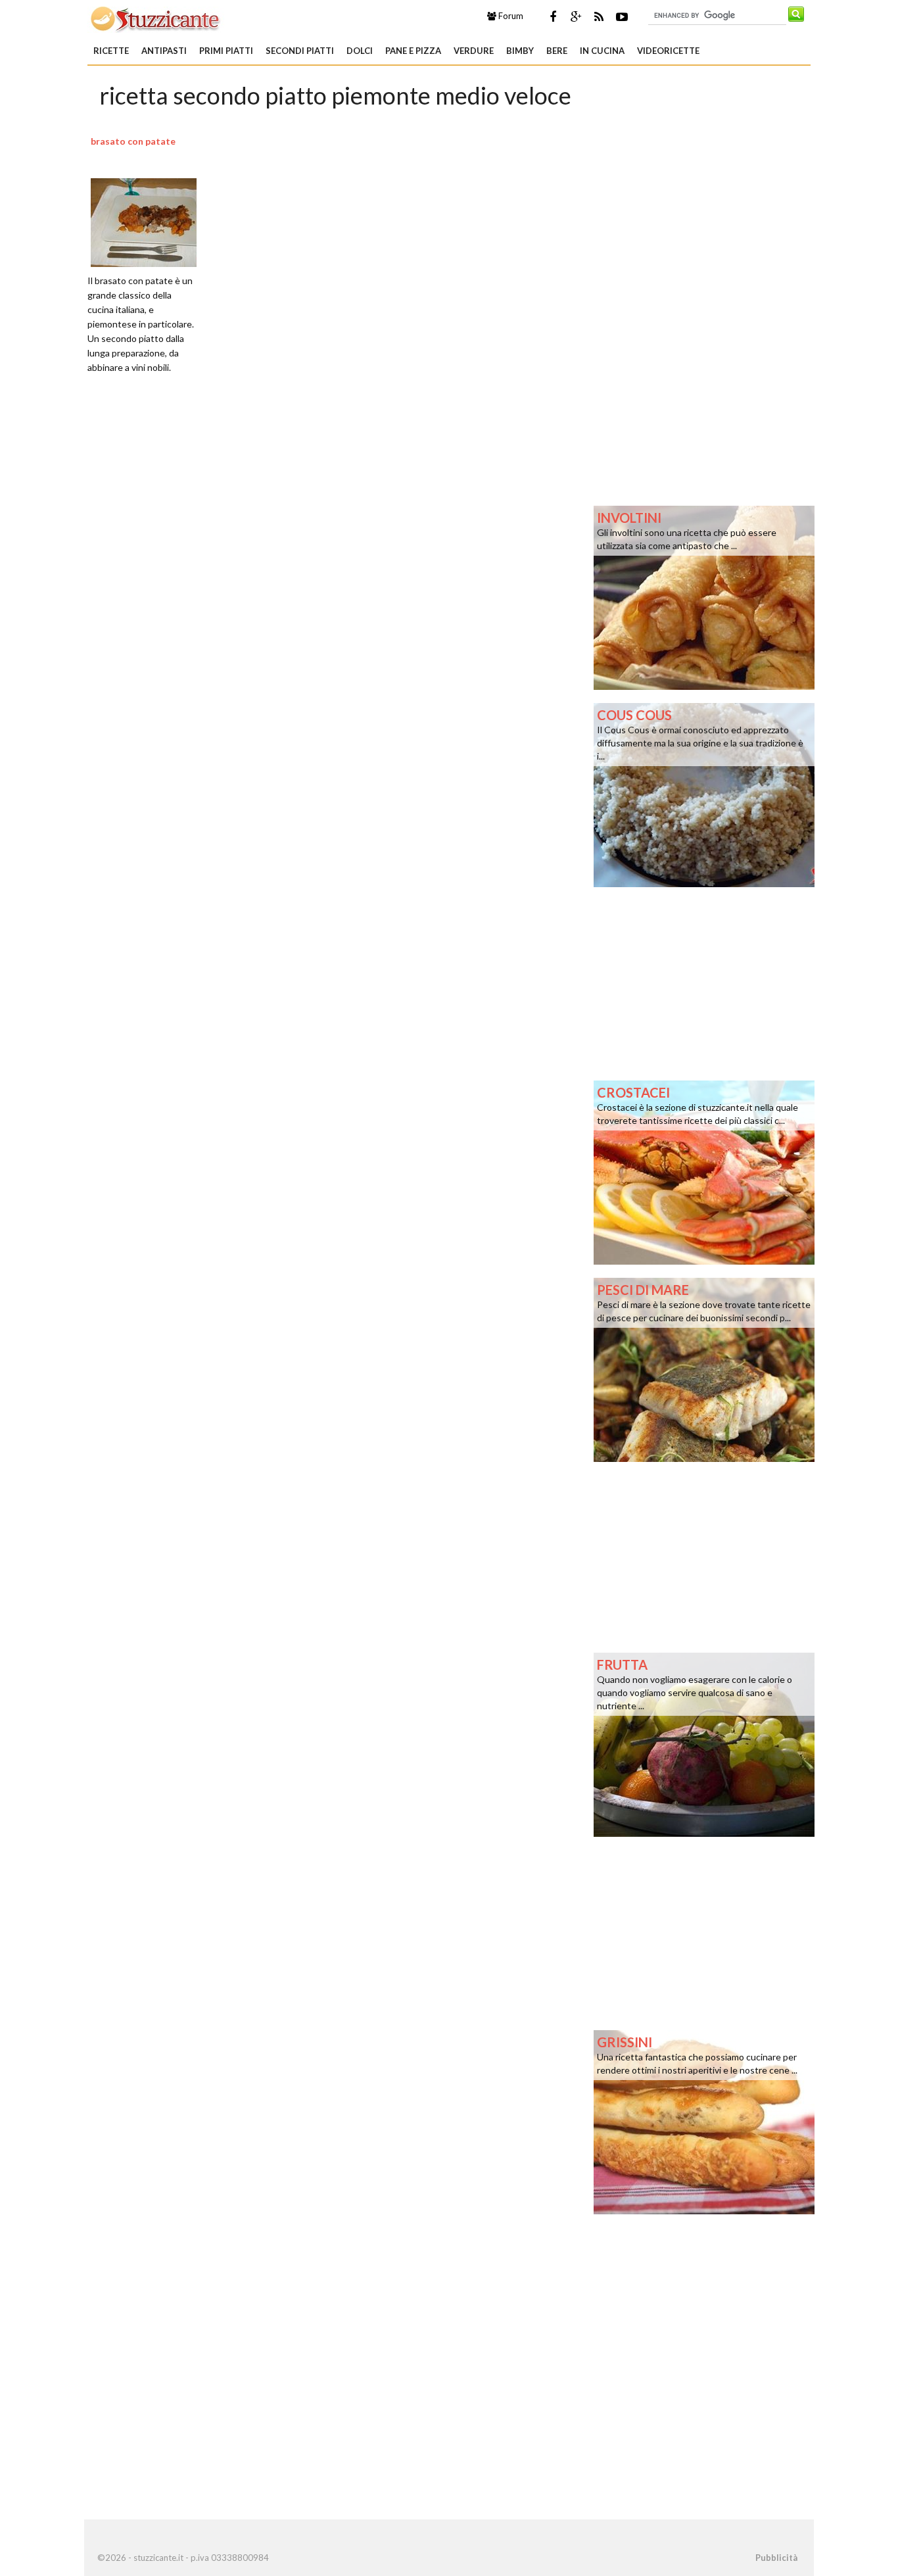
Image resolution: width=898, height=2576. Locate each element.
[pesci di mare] (704, 1369)
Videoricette (668, 51)
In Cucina (602, 51)
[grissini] (704, 2121)
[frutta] (704, 1743)
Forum (510, 16)
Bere (557, 51)
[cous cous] (704, 794)
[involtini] (704, 596)
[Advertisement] (336, 551)
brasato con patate (133, 141)
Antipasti (164, 51)
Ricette (111, 51)
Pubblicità (776, 2558)
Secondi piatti (300, 51)
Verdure (474, 51)
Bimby (520, 51)
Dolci (360, 51)
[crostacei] (704, 1171)
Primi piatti (226, 51)
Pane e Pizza (413, 51)
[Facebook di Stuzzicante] (553, 16)
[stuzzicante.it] (156, 18)
